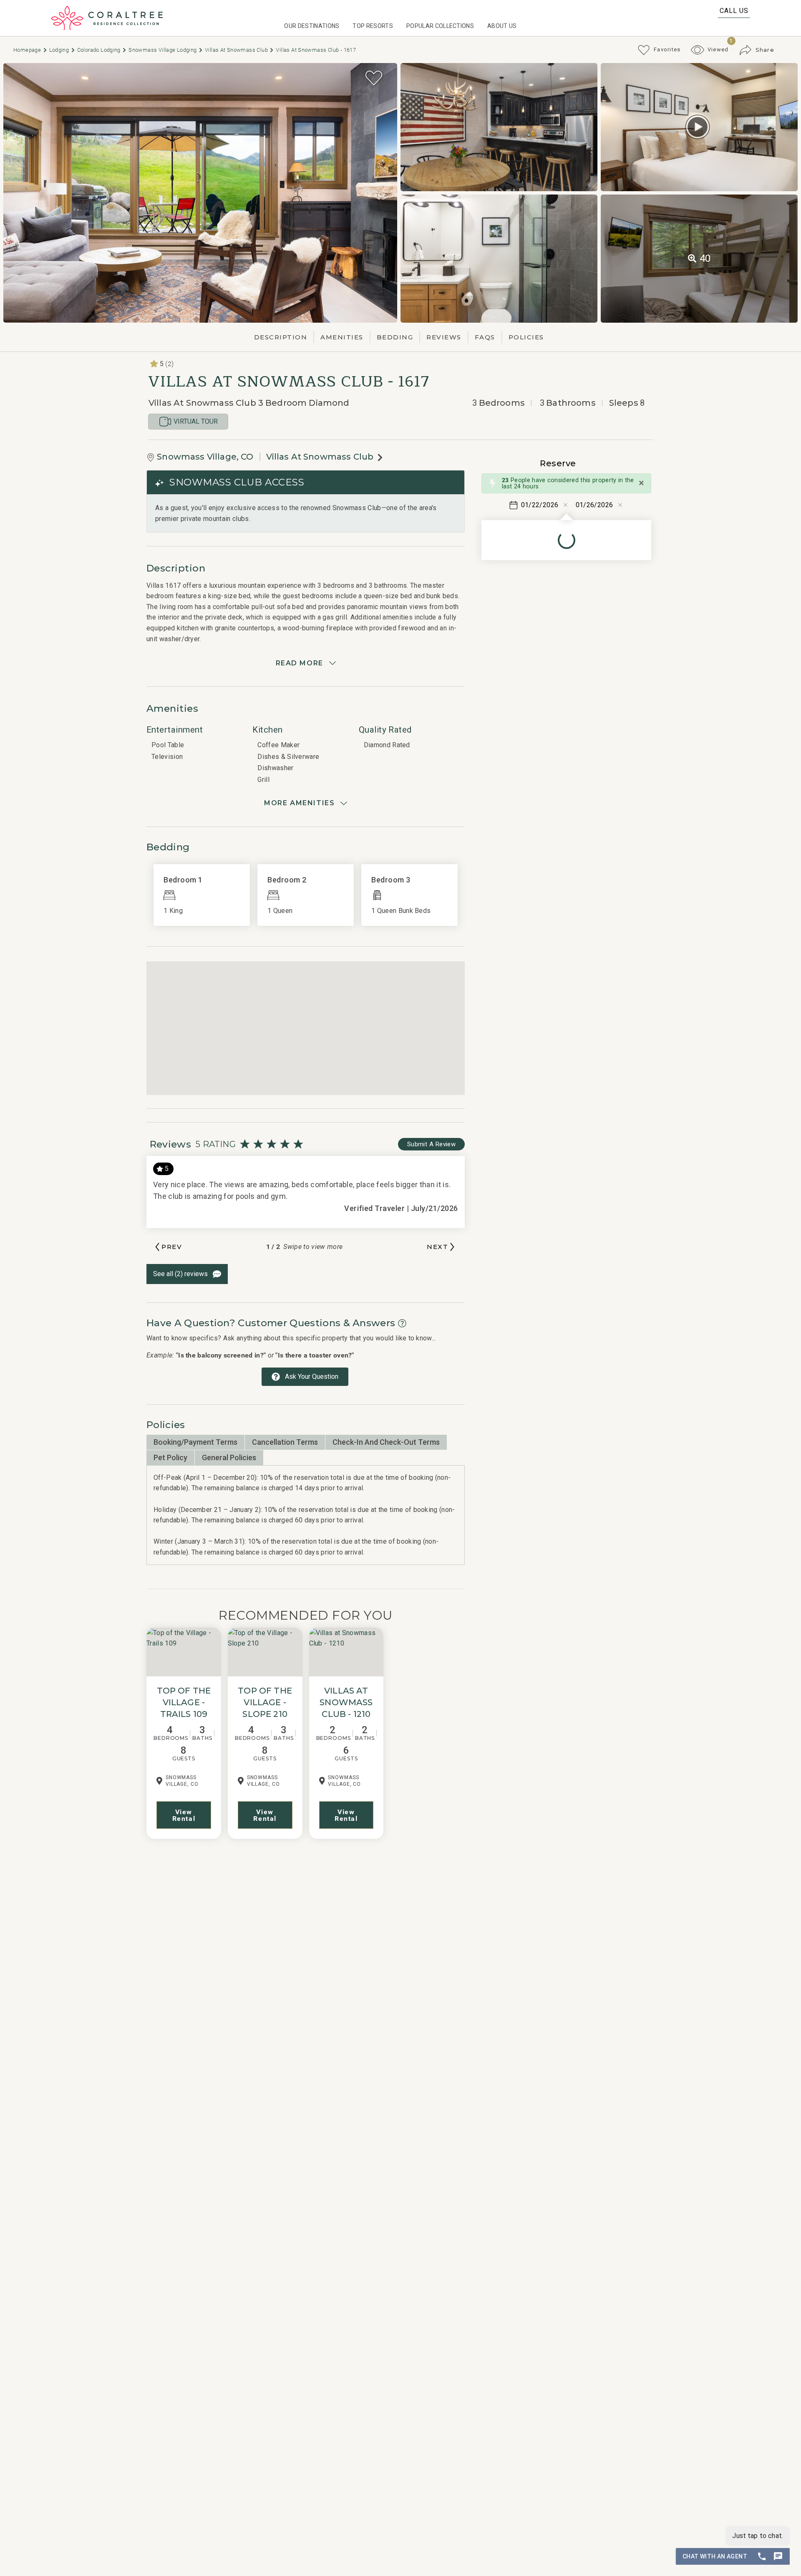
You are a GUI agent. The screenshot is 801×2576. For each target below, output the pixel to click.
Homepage (28, 50)
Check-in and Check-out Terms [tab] (386, 1442)
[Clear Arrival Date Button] (565, 505)
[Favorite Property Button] (374, 78)
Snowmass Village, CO (205, 457)
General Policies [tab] (229, 1457)
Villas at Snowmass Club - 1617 (316, 50)
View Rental (184, 1815)
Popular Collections (440, 26)
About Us (502, 26)
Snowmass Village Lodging (163, 50)
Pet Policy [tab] (170, 1457)
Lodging (60, 50)
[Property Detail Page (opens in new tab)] (184, 1652)
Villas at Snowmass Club (237, 50)
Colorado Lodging (100, 50)
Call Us (734, 11)
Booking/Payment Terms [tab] (195, 1442)
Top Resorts (373, 26)
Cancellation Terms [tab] (285, 1442)
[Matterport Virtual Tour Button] (698, 127)
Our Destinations (312, 26)
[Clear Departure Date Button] (620, 505)
